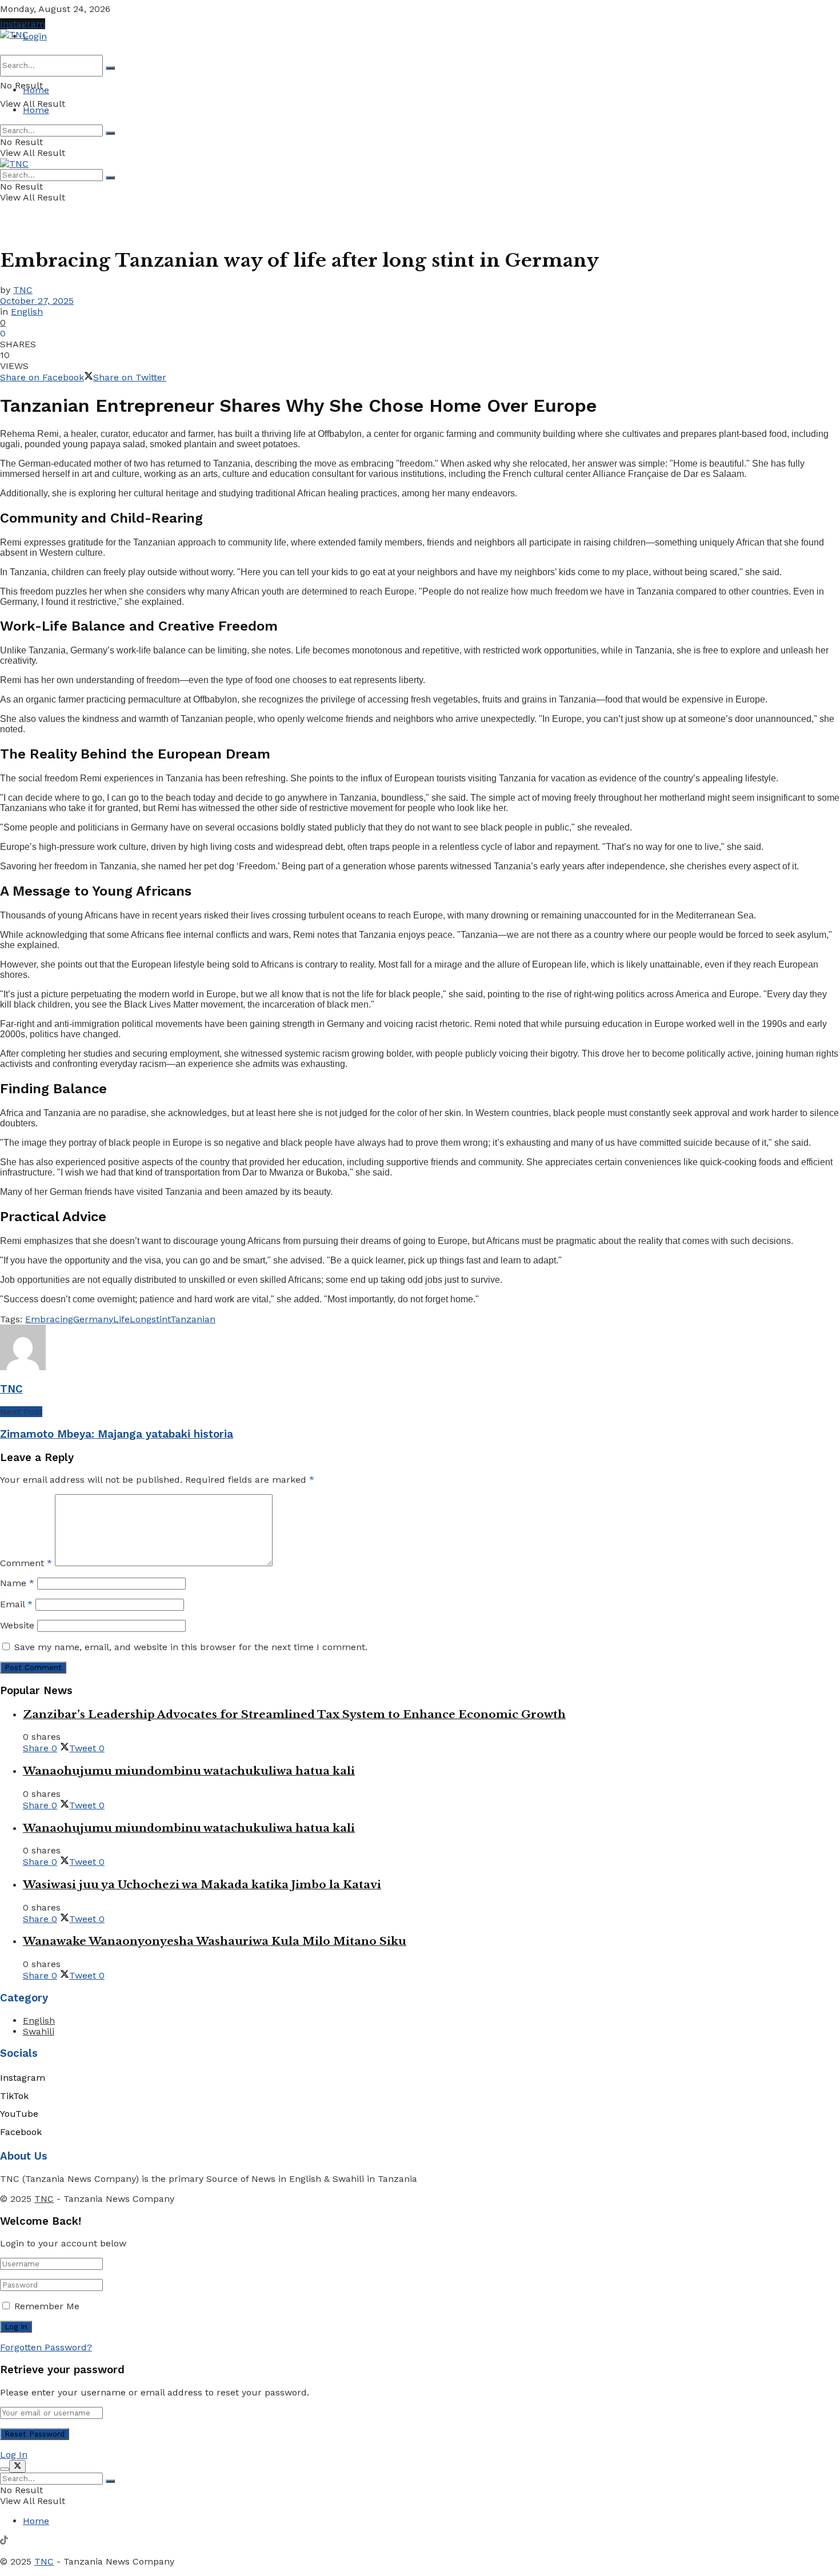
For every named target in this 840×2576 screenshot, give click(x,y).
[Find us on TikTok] (4, 2541)
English (27, 312)
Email (16, 1604)
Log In (14, 2455)
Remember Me (47, 2306)
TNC (23, 290)
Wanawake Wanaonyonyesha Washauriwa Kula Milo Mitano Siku (215, 1941)
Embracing (49, 1319)
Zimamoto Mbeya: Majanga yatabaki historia (117, 1434)
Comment (26, 1563)
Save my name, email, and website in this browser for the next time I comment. (191, 1647)
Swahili (39, 2031)
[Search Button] (110, 68)
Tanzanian (193, 1319)
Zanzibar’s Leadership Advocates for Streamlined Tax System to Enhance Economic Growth (294, 1714)
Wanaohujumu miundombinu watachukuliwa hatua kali (189, 1771)
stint (161, 1319)
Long (141, 1319)
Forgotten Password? (46, 2347)
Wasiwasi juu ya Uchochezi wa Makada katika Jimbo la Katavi (202, 1885)
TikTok (14, 2096)
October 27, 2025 (37, 301)
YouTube (19, 2114)
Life (121, 1319)
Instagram (23, 24)
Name (17, 1583)
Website (17, 1625)
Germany (93, 1319)
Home (36, 90)
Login (35, 36)
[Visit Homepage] (14, 35)
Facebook (21, 2132)
